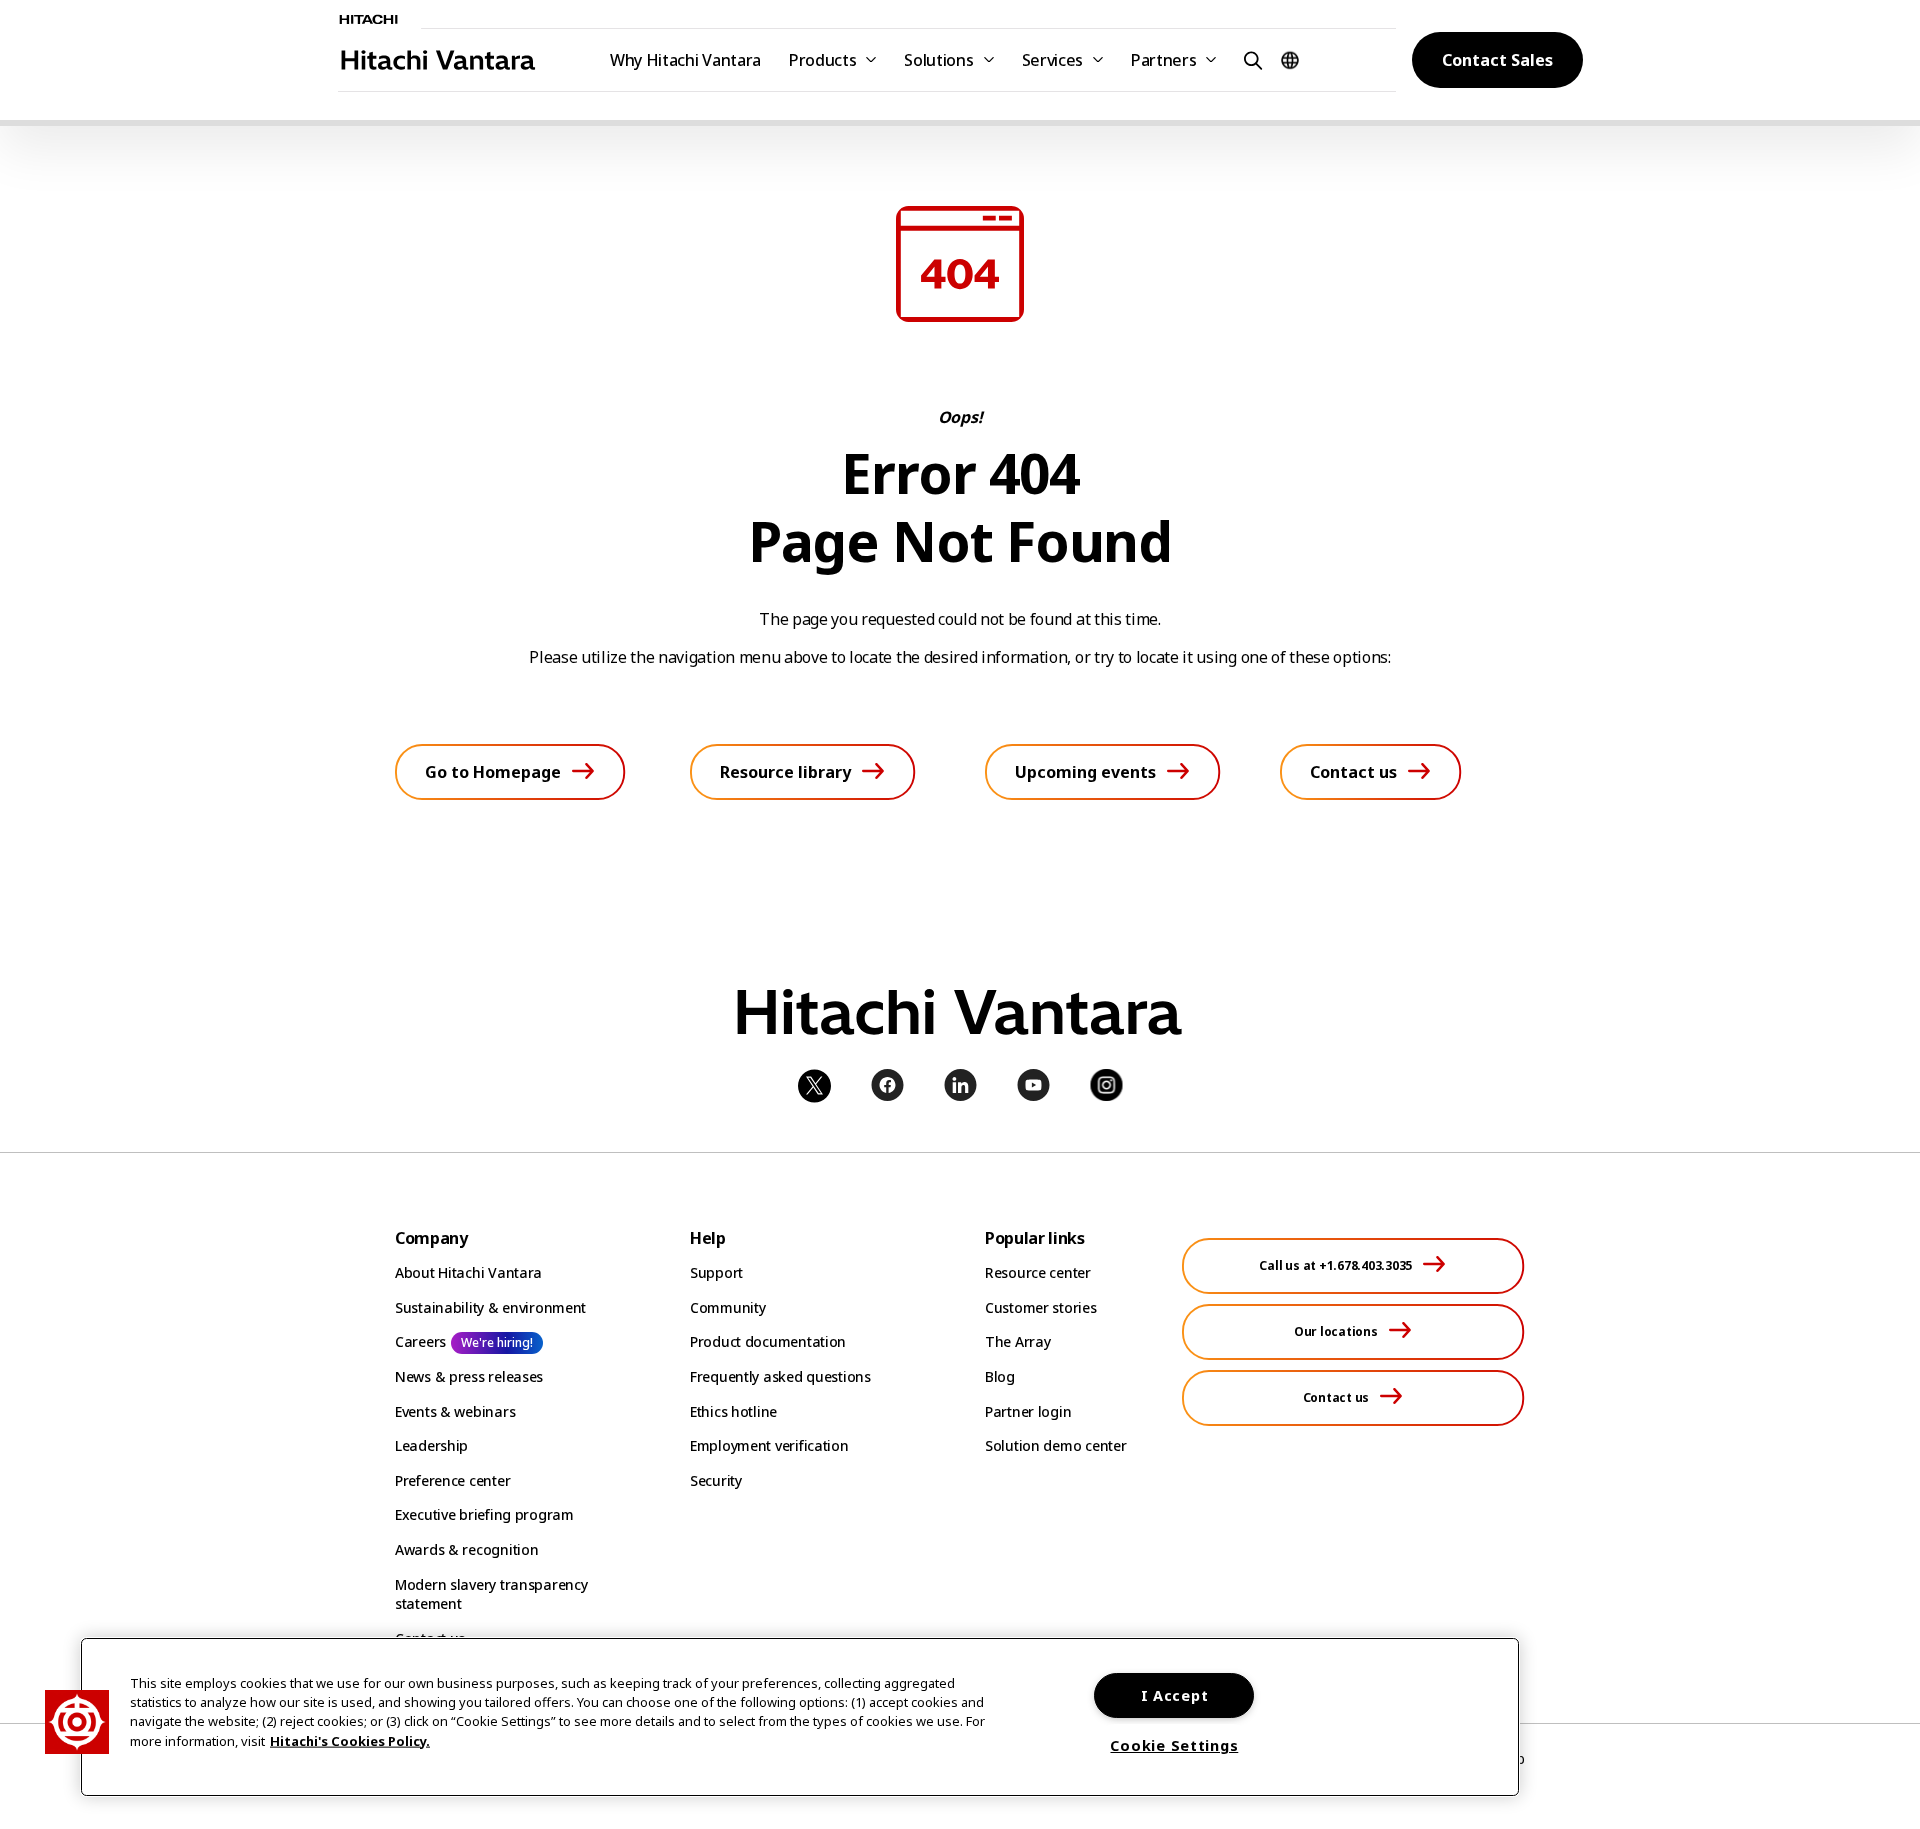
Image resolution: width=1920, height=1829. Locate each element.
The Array (1017, 1341)
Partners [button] (1163, 60)
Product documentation (768, 1341)
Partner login (1028, 1411)
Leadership (431, 1445)
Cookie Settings (1174, 1745)
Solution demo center (1055, 1445)
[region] (800, 1717)
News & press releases (469, 1376)
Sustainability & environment (490, 1307)
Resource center (1038, 1272)
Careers (420, 1341)
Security (716, 1480)
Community (727, 1307)
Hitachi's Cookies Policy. (350, 1740)
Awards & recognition (466, 1549)
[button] (1250, 59)
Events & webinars (455, 1411)
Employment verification (769, 1445)
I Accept (1175, 1695)
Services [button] (1052, 60)
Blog (1000, 1376)
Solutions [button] (938, 60)
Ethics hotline (733, 1411)
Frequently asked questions (780, 1376)
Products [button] (822, 60)
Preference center (452, 1480)
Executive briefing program (484, 1514)
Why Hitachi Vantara (685, 60)
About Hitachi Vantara (468, 1272)
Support (716, 1272)
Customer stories (1041, 1307)
